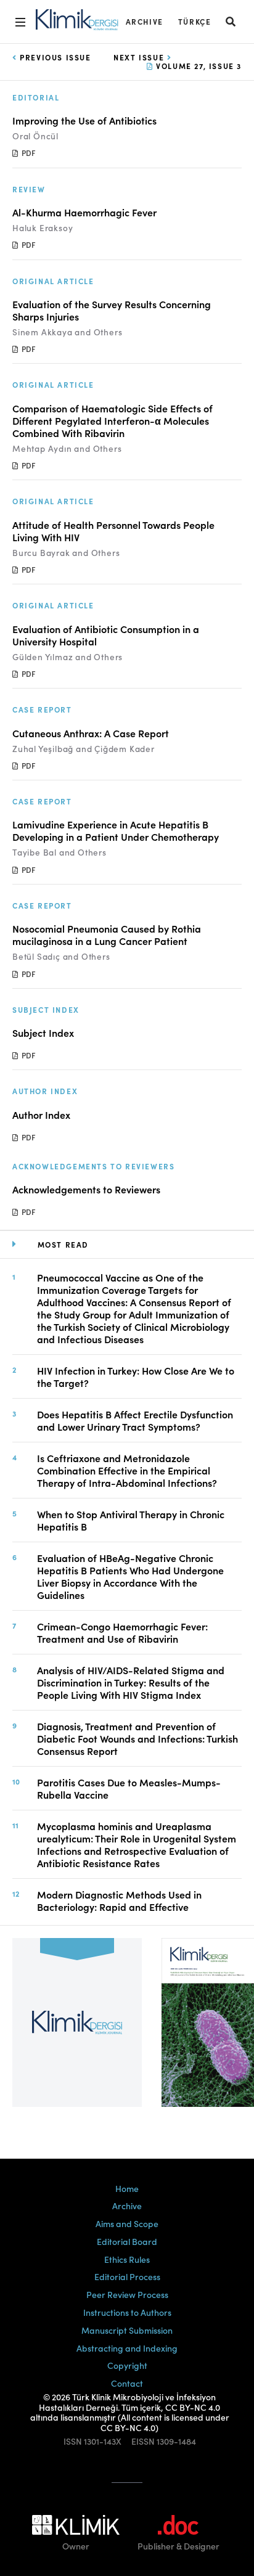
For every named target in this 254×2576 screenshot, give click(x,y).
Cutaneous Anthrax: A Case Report (91, 733)
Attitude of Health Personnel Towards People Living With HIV (113, 531)
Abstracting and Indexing (127, 2348)
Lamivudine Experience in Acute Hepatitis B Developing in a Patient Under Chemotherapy (116, 830)
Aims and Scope (127, 2223)
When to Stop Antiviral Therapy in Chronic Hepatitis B (131, 1520)
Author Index (41, 1114)
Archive (145, 21)
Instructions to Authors (127, 2312)
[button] (231, 21)
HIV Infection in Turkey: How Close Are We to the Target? (136, 1376)
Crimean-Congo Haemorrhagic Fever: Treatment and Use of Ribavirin (122, 1632)
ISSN (73, 2441)
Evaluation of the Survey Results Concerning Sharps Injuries (112, 310)
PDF (27, 153)
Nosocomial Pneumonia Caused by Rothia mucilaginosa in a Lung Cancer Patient (107, 934)
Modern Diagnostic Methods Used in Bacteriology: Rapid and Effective (119, 1900)
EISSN (143, 2441)
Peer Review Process (127, 2294)
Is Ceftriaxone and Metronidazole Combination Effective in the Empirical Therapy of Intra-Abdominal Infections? (127, 1470)
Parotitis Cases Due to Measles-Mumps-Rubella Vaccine (129, 1788)
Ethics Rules (127, 2259)
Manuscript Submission (127, 2330)
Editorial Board (127, 2241)
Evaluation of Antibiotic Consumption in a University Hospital (106, 635)
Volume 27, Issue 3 (198, 66)
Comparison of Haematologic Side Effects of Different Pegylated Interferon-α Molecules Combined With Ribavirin (113, 420)
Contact (127, 2383)
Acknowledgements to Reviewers (86, 1189)
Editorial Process (127, 2276)
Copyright (127, 2365)
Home (127, 2188)
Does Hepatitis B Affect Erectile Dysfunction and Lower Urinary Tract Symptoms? (135, 1420)
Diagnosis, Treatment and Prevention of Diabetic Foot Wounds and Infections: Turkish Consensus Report (137, 1738)
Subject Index (43, 1032)
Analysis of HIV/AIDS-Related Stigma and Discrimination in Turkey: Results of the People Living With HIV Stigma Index (131, 1682)
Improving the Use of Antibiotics (84, 120)
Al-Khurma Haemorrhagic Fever (84, 212)
